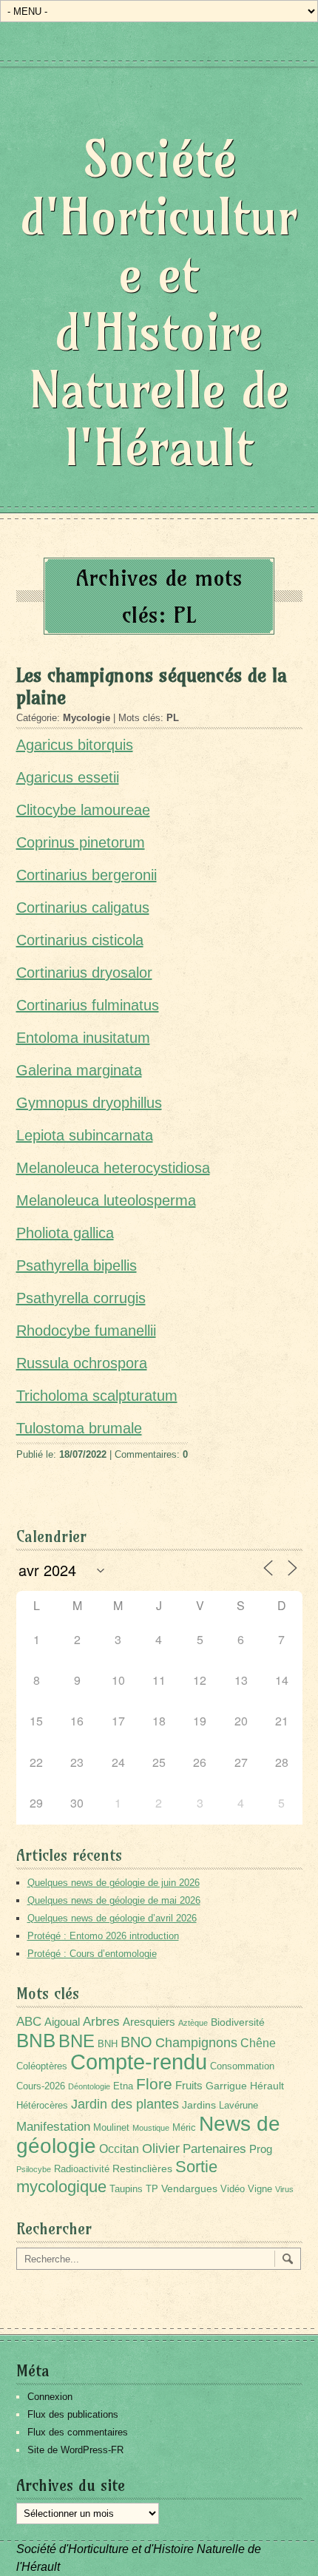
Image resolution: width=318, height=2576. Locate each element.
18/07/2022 (83, 1454)
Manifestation (53, 2127)
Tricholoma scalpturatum (97, 1396)
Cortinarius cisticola (80, 940)
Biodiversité (238, 2022)
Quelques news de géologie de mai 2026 (114, 1900)
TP (152, 2189)
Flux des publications (73, 2414)
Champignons (196, 2043)
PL (173, 718)
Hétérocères (42, 2106)
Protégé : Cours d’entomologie (92, 1954)
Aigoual (62, 2022)
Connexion (50, 2397)
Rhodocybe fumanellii (86, 1331)
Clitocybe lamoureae (83, 810)
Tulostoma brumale (79, 1428)
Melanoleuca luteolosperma (106, 1200)
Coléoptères (42, 2066)
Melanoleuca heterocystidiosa (113, 1168)
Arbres (101, 2021)
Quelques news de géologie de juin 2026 (114, 1883)
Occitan (119, 2149)
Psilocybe (34, 2169)
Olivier (161, 2148)
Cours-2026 (41, 2086)
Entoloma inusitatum (83, 1038)
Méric (184, 2128)
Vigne (260, 2189)
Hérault (267, 2086)
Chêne (258, 2043)
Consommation (242, 2066)
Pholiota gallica (65, 1233)
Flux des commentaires (78, 2432)
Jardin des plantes (125, 2104)
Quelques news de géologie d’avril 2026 (112, 1918)
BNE (77, 2041)
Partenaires (214, 2149)
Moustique (151, 2128)
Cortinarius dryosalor (84, 973)
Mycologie (87, 718)
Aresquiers (149, 2022)
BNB (36, 2041)
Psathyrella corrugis (81, 1298)
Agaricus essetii (68, 777)
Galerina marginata (79, 1070)
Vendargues (189, 2188)
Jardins (199, 2105)
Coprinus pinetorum (81, 842)
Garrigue (226, 2086)
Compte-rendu (139, 2062)
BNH (108, 2044)
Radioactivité (82, 2169)
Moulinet (111, 2128)
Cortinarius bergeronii (87, 875)
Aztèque (193, 2023)
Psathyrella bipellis (77, 1265)
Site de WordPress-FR (75, 2450)
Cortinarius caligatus (83, 907)
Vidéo (233, 2189)
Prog (261, 2149)
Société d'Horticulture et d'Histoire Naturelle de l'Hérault (159, 303)
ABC (29, 2022)
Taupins (126, 2189)
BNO (136, 2042)
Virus (284, 2189)
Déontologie (89, 2086)
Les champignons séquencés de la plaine (152, 686)
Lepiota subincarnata (85, 1135)
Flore (154, 2084)
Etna (123, 2086)
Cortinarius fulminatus (88, 1005)
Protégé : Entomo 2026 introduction (103, 1936)
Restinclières (142, 2168)
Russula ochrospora (82, 1363)
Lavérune (238, 2106)
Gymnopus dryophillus (89, 1103)
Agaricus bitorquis (75, 745)
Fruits (189, 2085)
